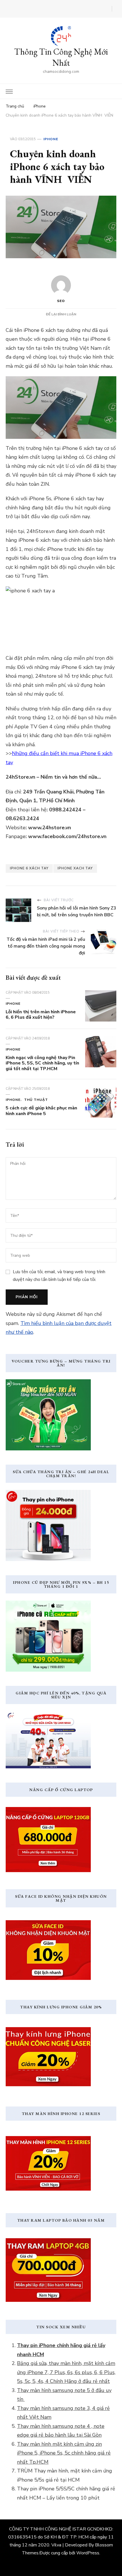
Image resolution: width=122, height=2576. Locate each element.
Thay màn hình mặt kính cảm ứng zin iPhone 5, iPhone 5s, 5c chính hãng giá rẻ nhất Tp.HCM (64, 2453)
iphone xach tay (75, 868)
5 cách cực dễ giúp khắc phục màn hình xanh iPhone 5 (41, 1111)
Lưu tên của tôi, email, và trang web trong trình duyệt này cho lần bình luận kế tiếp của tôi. (59, 1275)
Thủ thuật (36, 1100)
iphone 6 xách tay (29, 868)
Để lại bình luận (61, 314)
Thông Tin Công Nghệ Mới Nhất (61, 57)
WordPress (88, 2553)
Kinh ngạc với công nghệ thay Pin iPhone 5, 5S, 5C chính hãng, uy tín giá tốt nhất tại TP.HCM (42, 1063)
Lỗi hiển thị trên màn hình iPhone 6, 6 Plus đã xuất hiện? (41, 1015)
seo (61, 301)
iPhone (51, 139)
